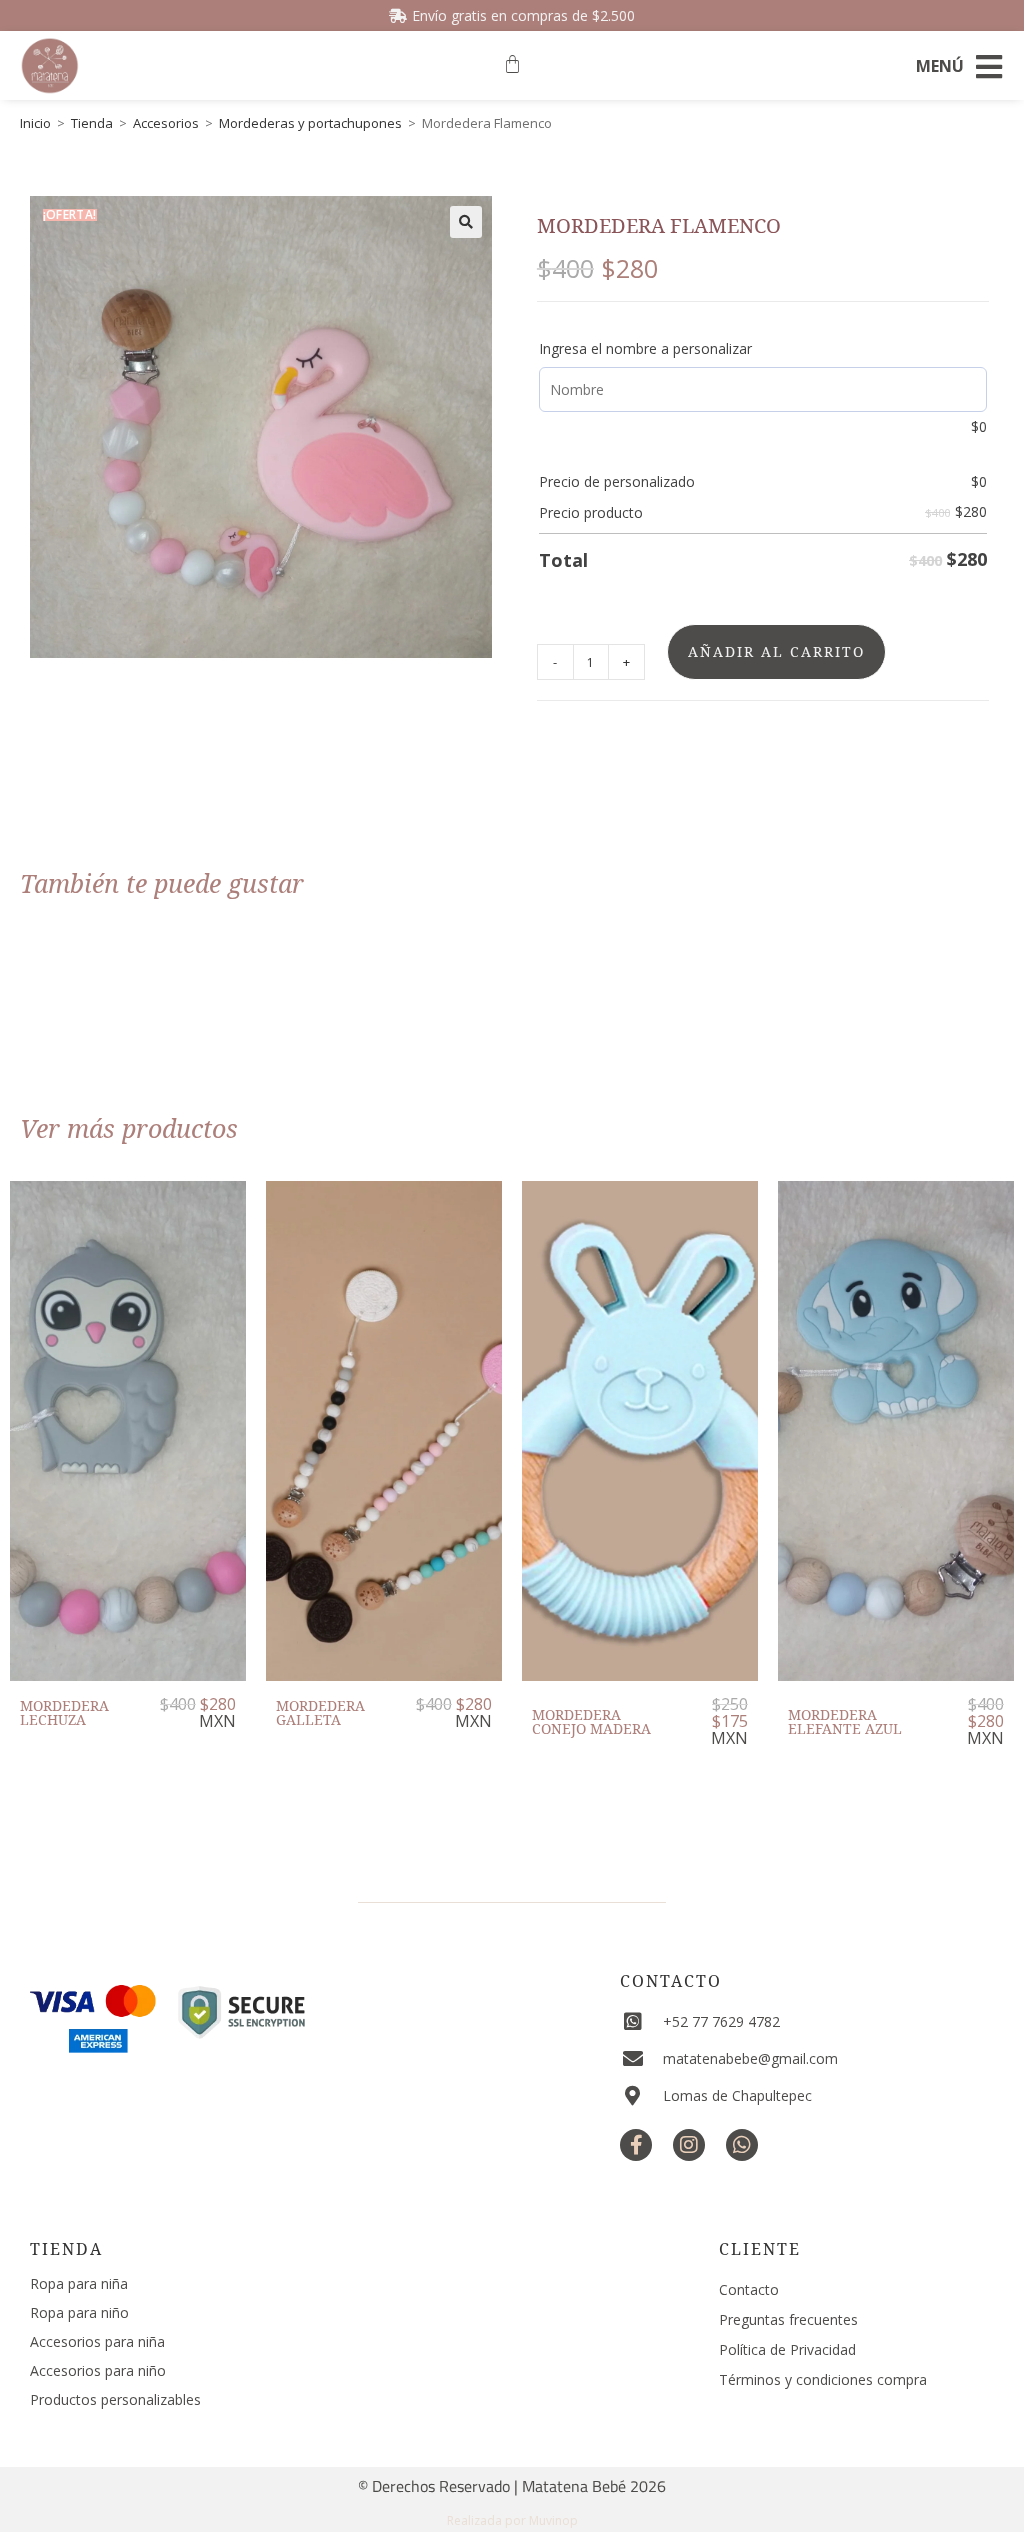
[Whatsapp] (742, 2145)
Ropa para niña (79, 2283)
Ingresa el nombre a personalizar (645, 348)
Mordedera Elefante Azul (845, 1721)
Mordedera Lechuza (64, 1712)
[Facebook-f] (636, 2145)
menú (940, 66)
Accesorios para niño (98, 2370)
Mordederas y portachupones (310, 123)
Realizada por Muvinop (512, 2520)
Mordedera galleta (320, 1712)
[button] (466, 222)
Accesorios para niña (97, 2341)
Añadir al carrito (776, 651)
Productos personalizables (115, 2399)
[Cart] (512, 64)
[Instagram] (689, 2145)
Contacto (671, 1981)
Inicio (35, 123)
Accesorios (166, 123)
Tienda (92, 123)
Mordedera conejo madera (591, 1721)
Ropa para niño (79, 2312)
